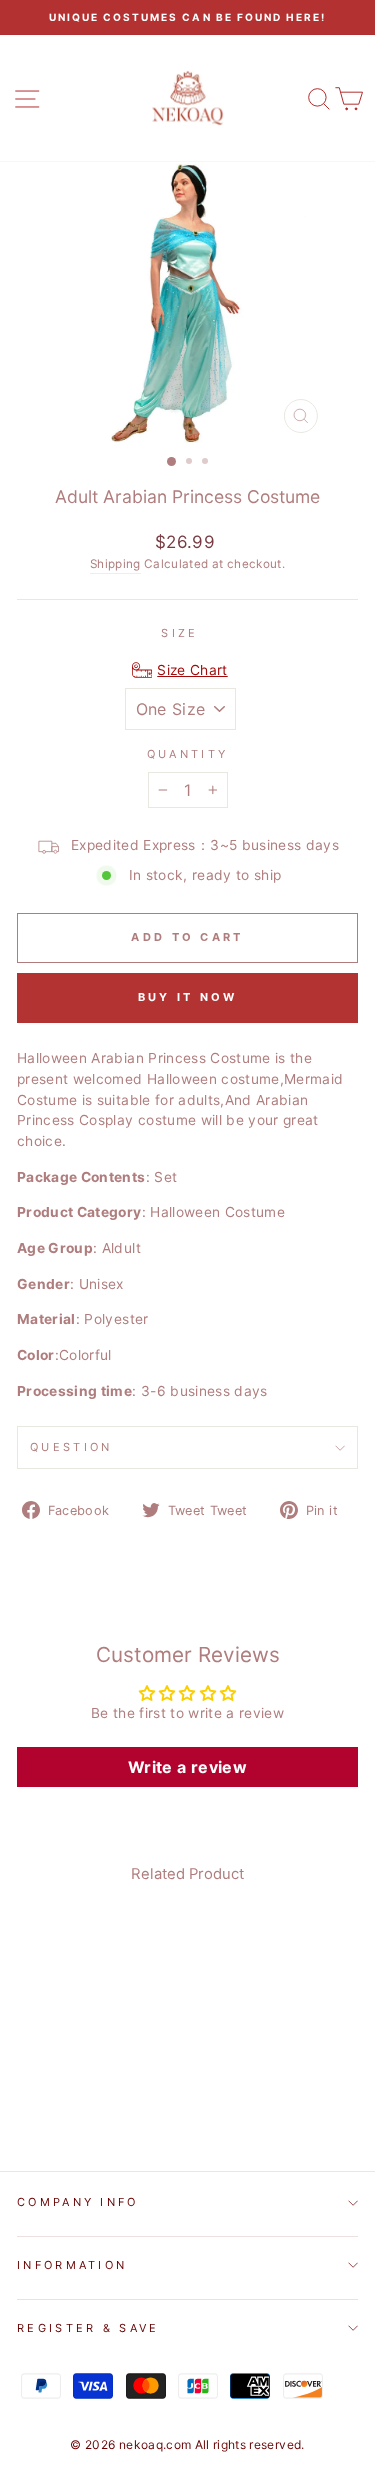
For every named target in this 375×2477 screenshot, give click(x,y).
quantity (188, 754)
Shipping (115, 564)
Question (71, 1447)
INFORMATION (72, 2265)
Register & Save (88, 2328)
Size (179, 633)
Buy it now (188, 997)
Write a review (187, 1767)
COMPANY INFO (78, 2202)
